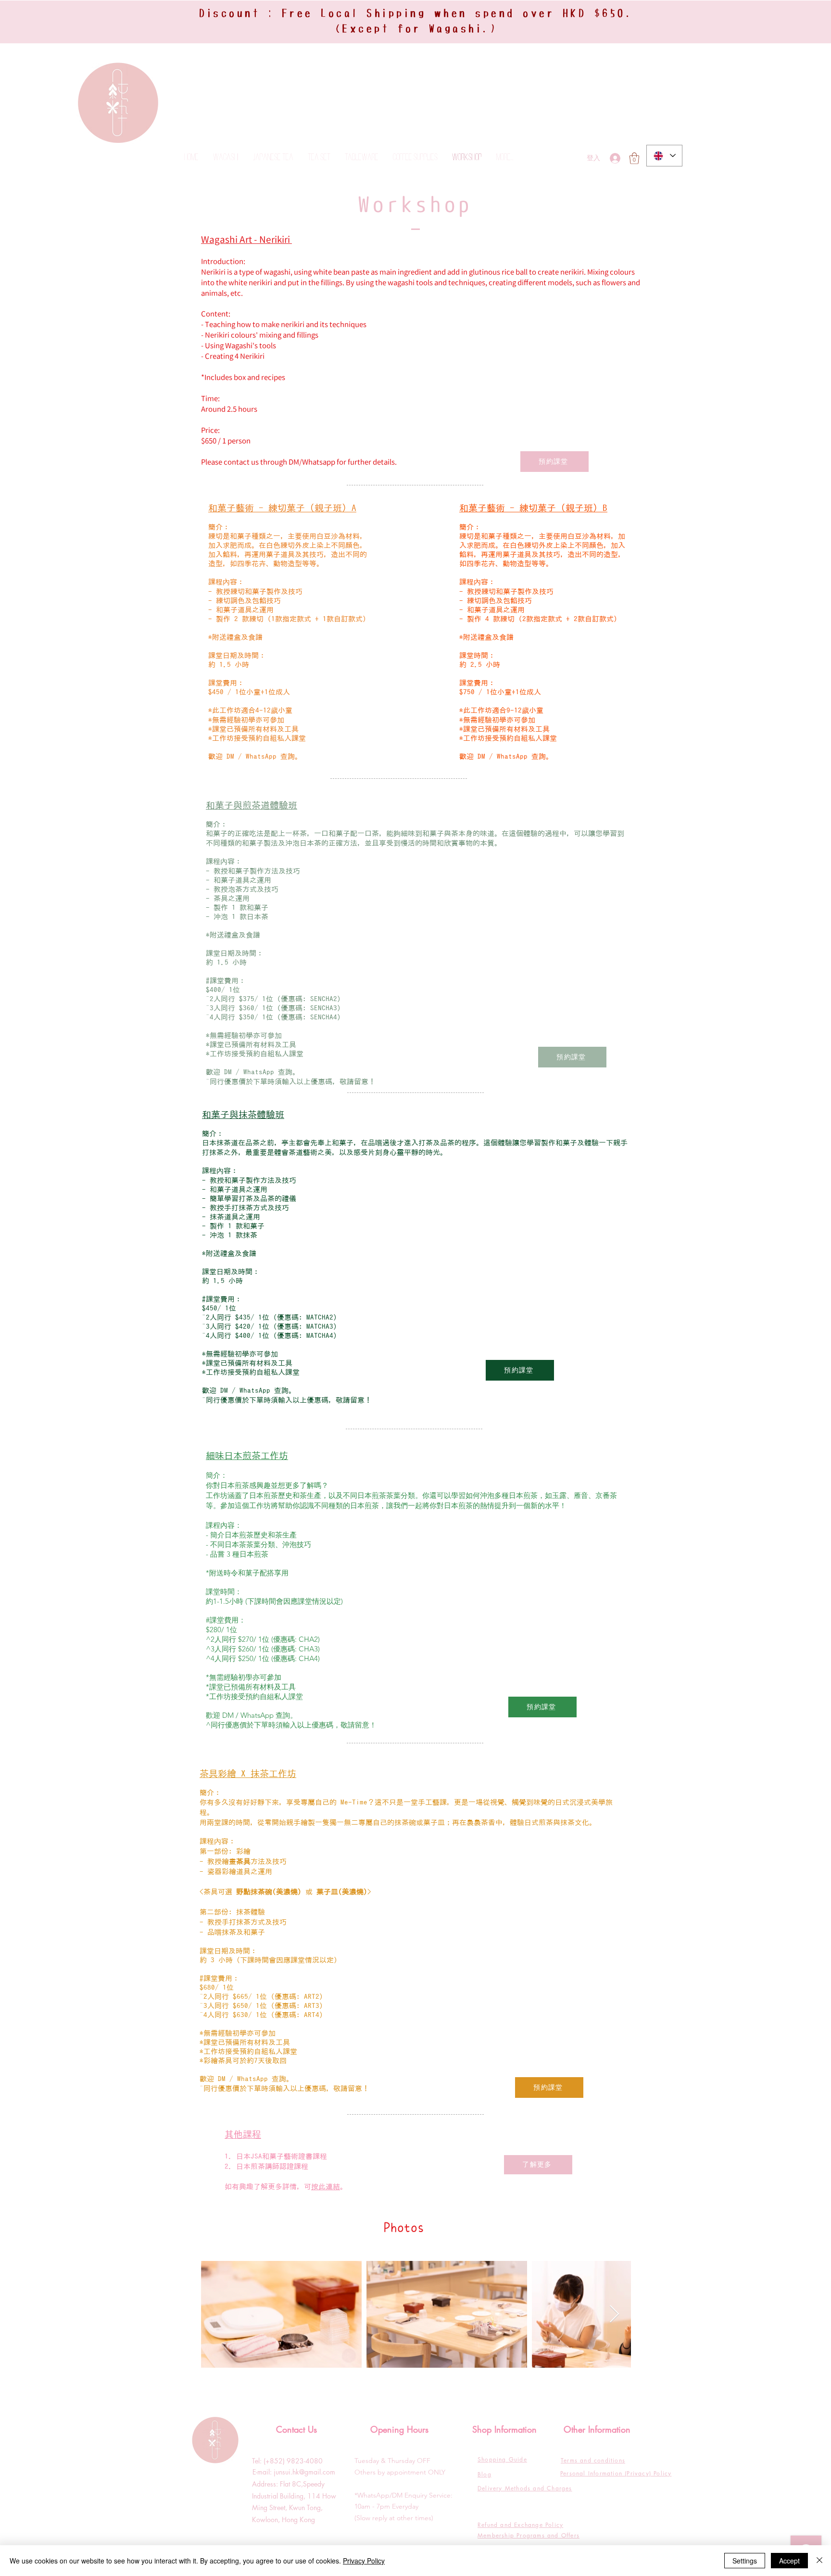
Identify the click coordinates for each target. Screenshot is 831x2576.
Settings (745, 2561)
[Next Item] (614, 2315)
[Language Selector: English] (664, 156)
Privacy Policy (364, 2561)
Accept (789, 2561)
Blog (485, 2474)
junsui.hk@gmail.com (304, 2472)
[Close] (819, 2561)
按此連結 (326, 2187)
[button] (634, 158)
